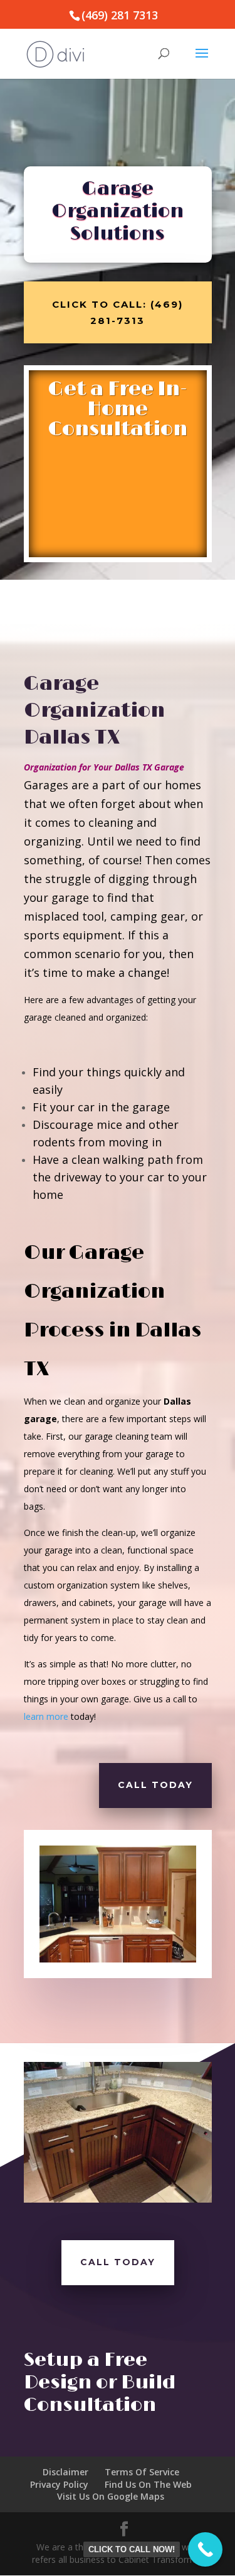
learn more (46, 1716)
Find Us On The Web (148, 2484)
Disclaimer (65, 2472)
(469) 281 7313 (120, 15)
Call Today (155, 1785)
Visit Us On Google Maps (111, 2496)
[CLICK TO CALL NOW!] (205, 2549)
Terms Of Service (142, 2472)
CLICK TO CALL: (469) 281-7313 (118, 312)
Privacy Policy (59, 2484)
